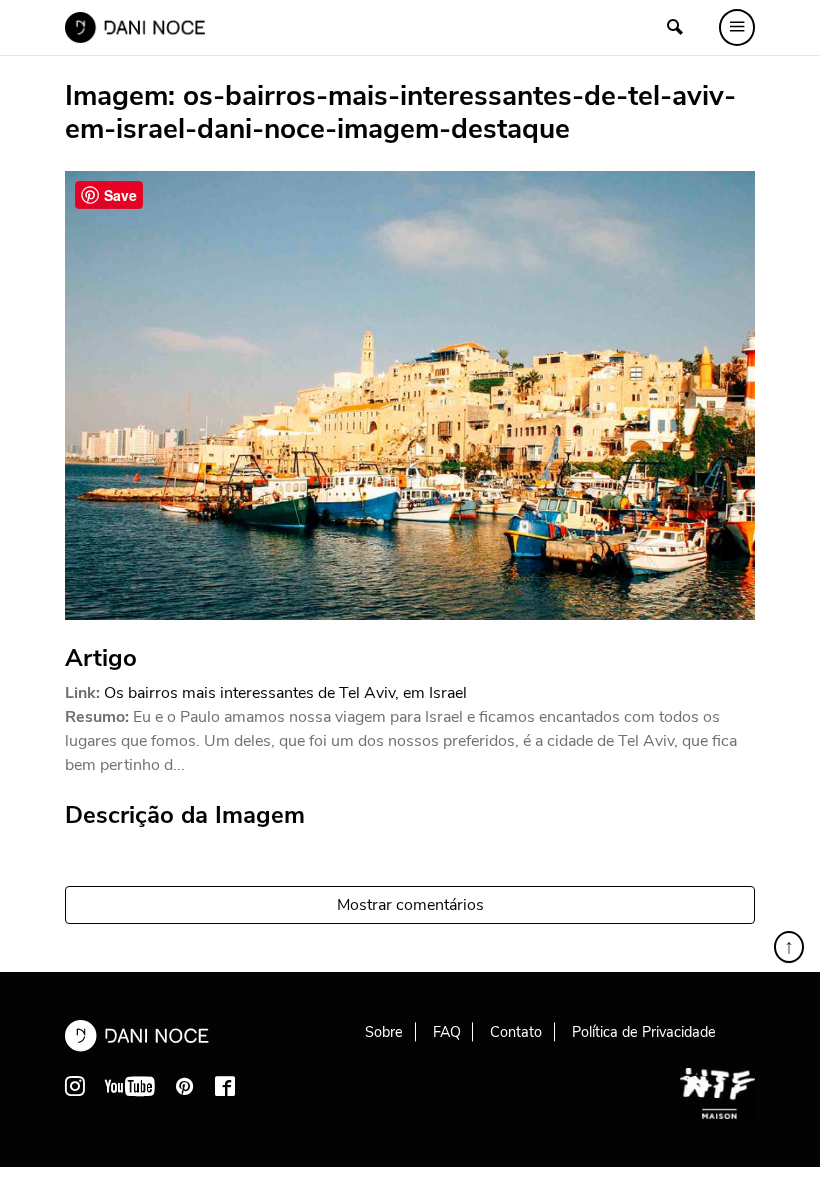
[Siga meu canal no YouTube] (130, 1086)
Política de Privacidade (644, 1032)
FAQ (447, 1032)
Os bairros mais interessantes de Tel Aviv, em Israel (285, 693)
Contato (516, 1032)
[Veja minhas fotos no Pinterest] (185, 1086)
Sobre (384, 1032)
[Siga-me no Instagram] (75, 1086)
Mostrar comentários (410, 905)
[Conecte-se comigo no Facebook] (225, 1086)
